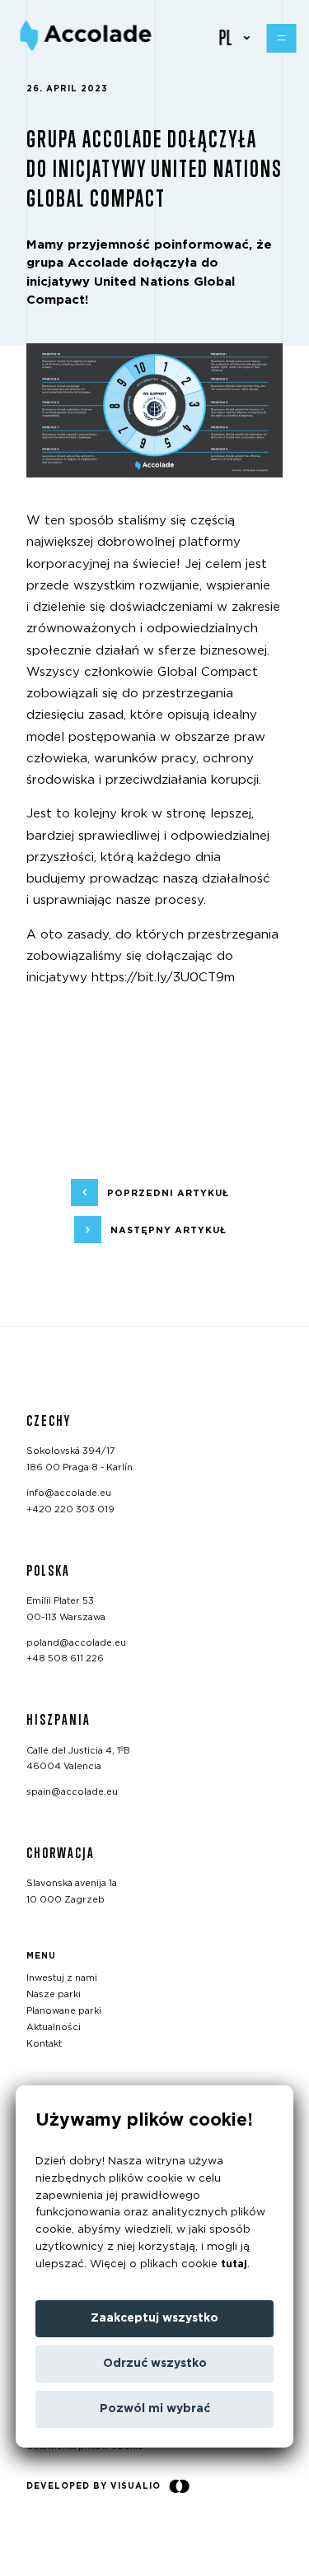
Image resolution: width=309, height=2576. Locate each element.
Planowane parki (64, 2011)
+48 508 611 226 (65, 1658)
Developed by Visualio (94, 2485)
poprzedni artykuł (168, 1193)
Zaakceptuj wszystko (154, 2318)
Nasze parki (54, 1994)
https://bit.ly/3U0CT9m (163, 978)
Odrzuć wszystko (155, 2364)
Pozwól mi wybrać (155, 2409)
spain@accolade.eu (72, 1792)
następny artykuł (169, 1230)
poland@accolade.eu (76, 1642)
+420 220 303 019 (70, 1509)
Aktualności (54, 2026)
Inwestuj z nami (62, 1978)
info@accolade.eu (69, 1492)
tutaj (234, 2264)
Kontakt (44, 2043)
